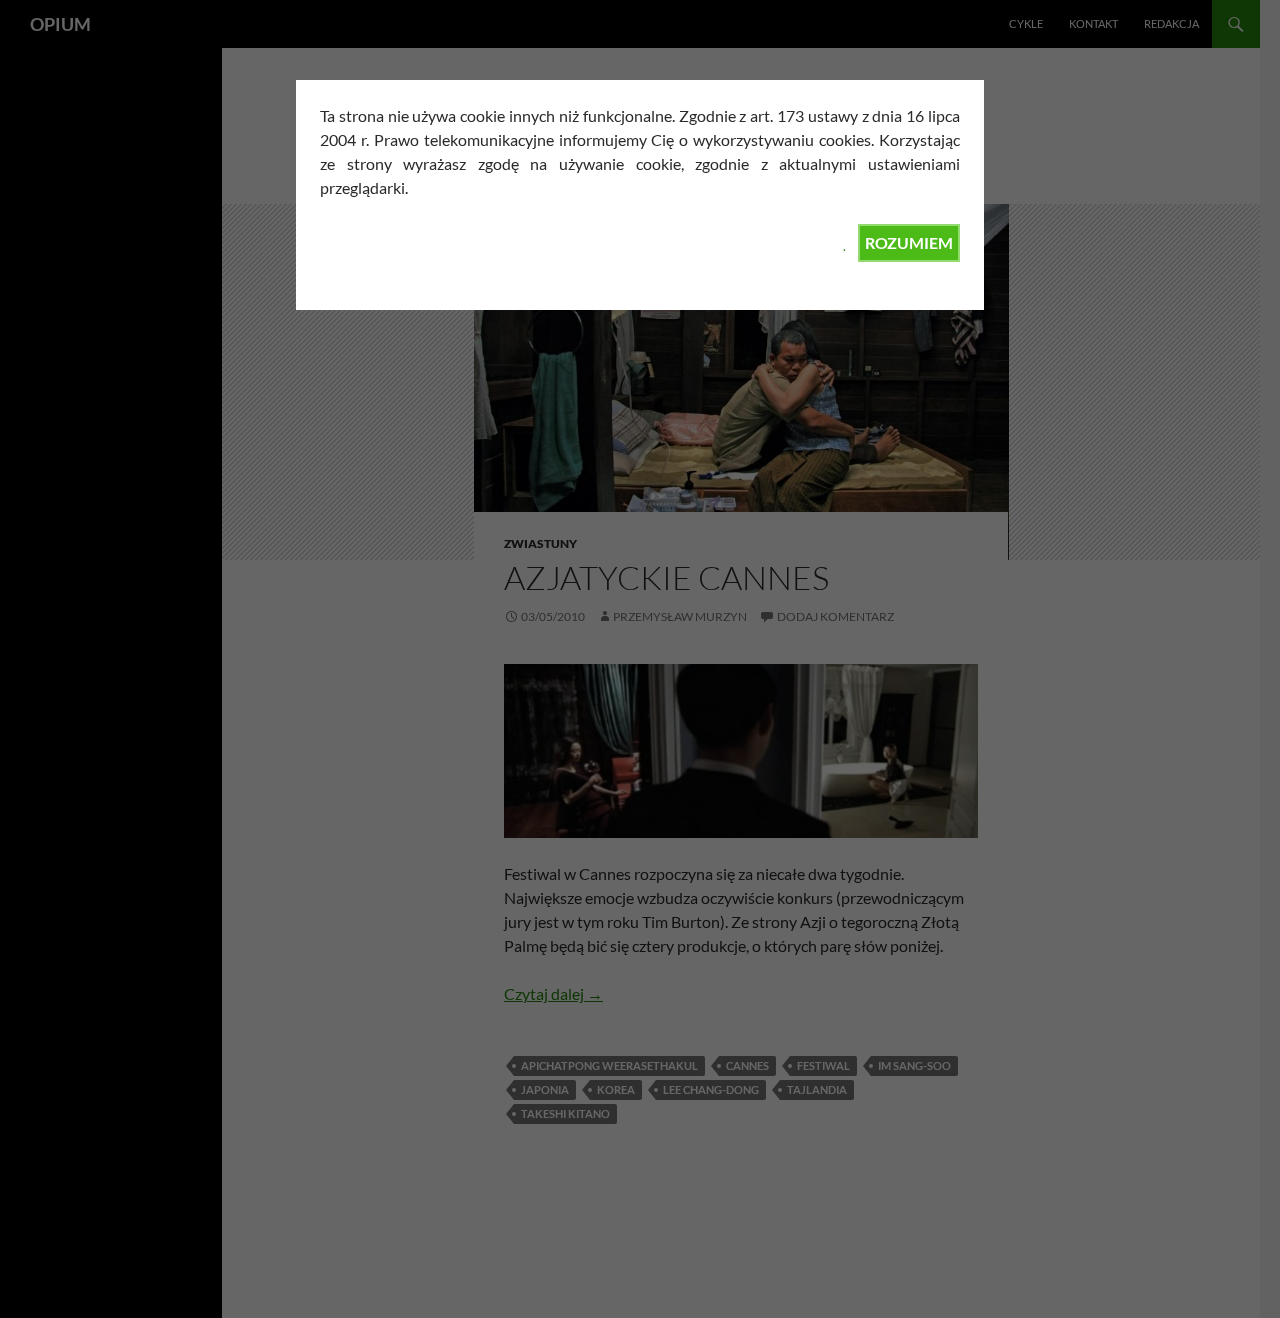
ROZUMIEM (909, 242)
